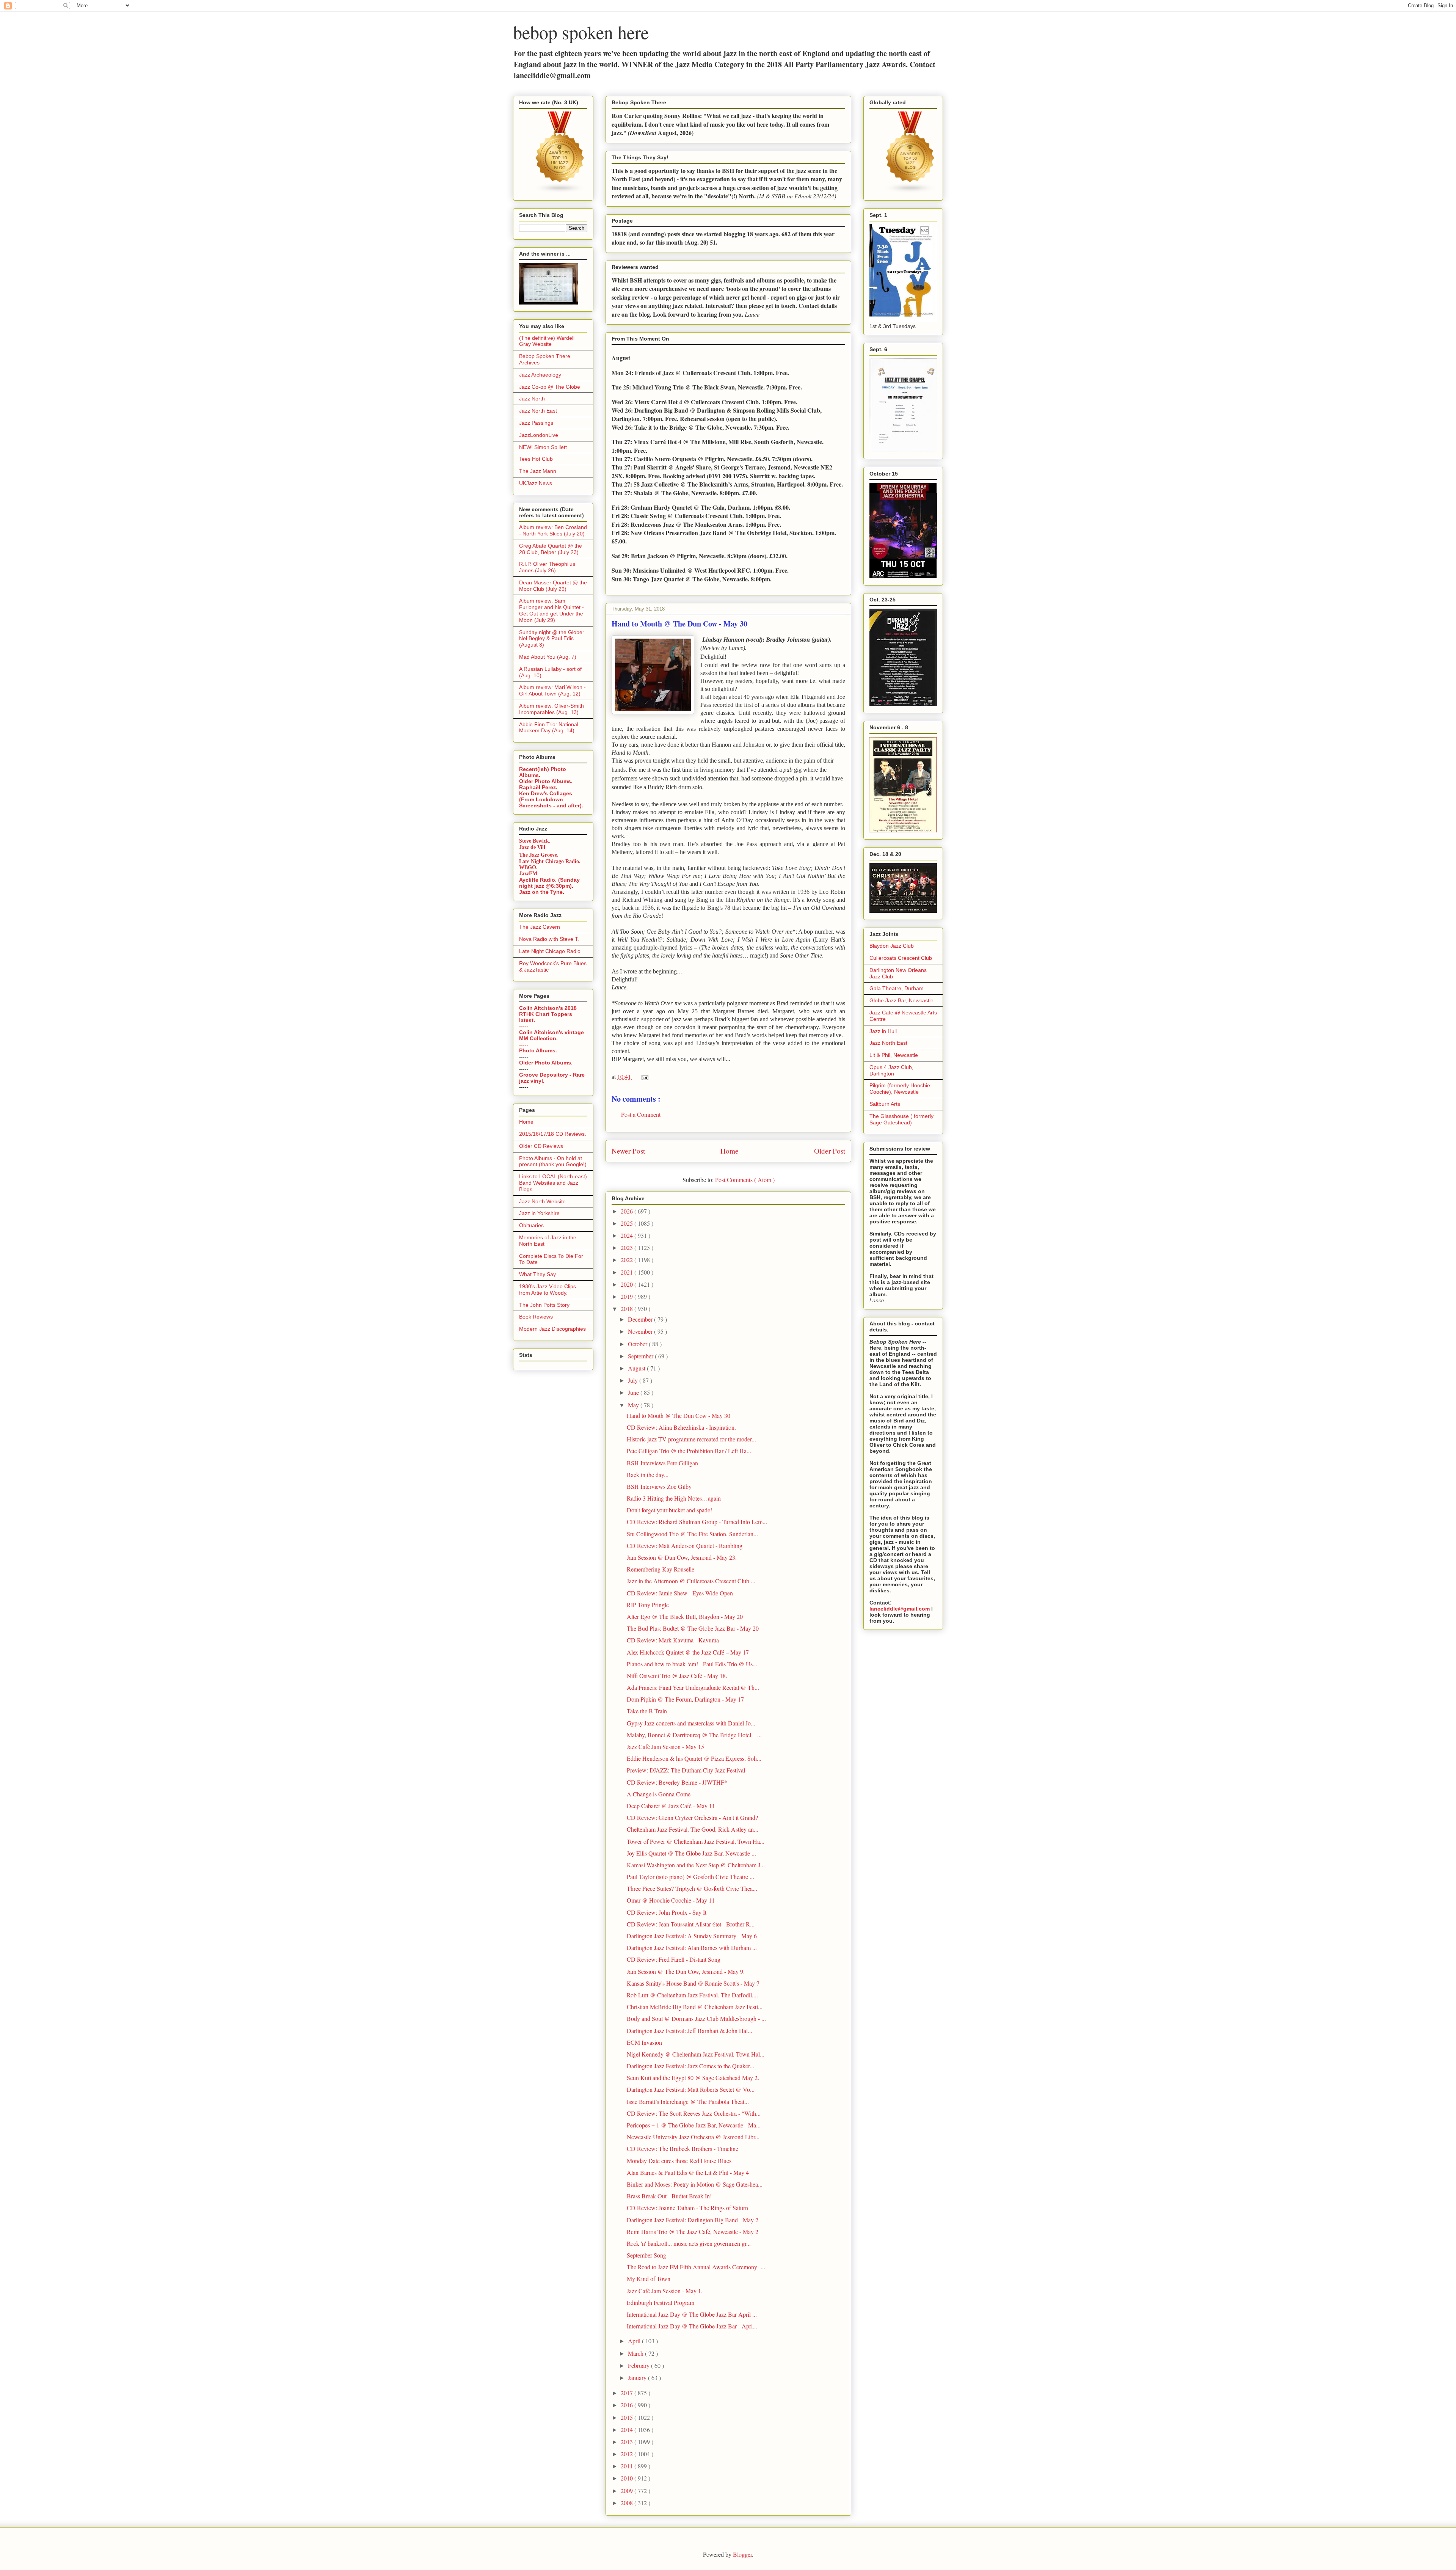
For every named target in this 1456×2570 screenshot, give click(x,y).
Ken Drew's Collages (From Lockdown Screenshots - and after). (551, 799)
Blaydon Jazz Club (892, 946)
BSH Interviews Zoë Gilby (659, 1486)
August (637, 1368)
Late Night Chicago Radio (550, 951)
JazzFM (528, 874)
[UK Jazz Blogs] (560, 192)
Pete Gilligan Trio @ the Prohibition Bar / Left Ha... (689, 1451)
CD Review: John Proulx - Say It (667, 1912)
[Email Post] (643, 1076)
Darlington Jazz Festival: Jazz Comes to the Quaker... (690, 2066)
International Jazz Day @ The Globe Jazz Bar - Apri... (692, 2326)
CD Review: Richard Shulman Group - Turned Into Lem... (697, 1522)
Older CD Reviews (541, 1146)
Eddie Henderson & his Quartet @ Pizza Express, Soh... (694, 1758)
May (634, 1405)
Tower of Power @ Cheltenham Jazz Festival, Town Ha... (696, 1841)
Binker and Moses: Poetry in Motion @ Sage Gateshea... (695, 2184)
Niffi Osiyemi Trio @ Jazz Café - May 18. (677, 1676)
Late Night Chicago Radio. (550, 861)
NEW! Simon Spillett (543, 447)
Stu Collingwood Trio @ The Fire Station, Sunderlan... (692, 1534)
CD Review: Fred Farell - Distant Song (674, 1959)
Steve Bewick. (535, 841)
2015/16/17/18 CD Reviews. (553, 1134)
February (639, 2365)
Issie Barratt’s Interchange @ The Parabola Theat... (688, 2101)
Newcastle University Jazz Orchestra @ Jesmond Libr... (693, 2137)
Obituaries (531, 1225)
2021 (628, 1272)
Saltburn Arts (885, 1104)
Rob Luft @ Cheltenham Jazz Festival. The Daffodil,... (692, 1995)
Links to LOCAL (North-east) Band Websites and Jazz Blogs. (553, 1183)
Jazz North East (538, 411)
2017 (628, 2393)
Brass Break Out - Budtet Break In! (669, 2196)
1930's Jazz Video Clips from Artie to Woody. (548, 1290)
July (634, 1380)
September (641, 1356)
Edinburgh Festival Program (661, 2302)
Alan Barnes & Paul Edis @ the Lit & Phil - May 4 (688, 2172)
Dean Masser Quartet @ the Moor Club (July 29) (553, 586)
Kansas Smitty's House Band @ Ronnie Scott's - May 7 (693, 1983)
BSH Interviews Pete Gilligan (662, 1463)
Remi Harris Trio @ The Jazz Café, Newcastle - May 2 (693, 2232)
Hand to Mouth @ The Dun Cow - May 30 (679, 1415)
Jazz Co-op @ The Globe (550, 387)
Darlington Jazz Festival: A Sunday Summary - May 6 (692, 1936)
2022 (628, 1260)
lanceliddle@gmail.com (900, 1609)
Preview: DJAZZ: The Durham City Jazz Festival (686, 1770)
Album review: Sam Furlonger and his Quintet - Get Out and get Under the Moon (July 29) (551, 610)
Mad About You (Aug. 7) (548, 657)
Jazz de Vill (532, 847)
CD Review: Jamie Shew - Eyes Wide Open (680, 1593)
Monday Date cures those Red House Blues (679, 2161)
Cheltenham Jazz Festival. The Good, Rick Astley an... (693, 1829)
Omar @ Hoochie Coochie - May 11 (671, 1900)
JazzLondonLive (539, 435)
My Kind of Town (649, 2279)
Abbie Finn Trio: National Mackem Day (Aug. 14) (549, 728)
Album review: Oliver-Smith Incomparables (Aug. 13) (551, 709)
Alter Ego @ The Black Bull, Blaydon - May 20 (685, 1616)
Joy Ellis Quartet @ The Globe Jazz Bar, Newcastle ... (691, 1853)
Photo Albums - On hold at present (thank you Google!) (553, 1161)
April (635, 2341)
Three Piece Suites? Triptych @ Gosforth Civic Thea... (692, 1888)
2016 (628, 2405)
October (638, 1344)
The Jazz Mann (538, 471)
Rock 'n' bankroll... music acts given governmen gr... (689, 2243)
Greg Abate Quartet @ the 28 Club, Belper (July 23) (551, 549)
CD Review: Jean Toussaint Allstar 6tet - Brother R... (691, 1924)
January (638, 2378)
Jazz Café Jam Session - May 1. (665, 2291)
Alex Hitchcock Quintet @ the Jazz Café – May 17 (688, 1652)
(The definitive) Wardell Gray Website (547, 341)
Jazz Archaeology (540, 375)
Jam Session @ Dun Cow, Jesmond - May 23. (682, 1557)
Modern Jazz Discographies (552, 1329)
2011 (628, 2466)
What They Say (537, 1274)
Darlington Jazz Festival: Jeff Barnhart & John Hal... (690, 2031)
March (636, 2353)
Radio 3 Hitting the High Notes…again (674, 1498)
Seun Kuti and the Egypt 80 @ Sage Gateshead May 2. (693, 2078)
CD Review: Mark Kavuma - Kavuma (673, 1640)
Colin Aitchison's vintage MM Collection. (551, 1035)
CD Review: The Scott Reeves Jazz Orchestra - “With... (694, 2113)
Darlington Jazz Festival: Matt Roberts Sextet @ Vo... (691, 2089)
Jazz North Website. (543, 1201)
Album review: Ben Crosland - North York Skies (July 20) (553, 530)
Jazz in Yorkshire (539, 1213)
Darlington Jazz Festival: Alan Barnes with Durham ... (692, 1948)
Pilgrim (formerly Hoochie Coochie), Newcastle (900, 1089)
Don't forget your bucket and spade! (669, 1510)
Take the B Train (647, 1711)
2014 (628, 2429)
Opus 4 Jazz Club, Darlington (891, 1070)
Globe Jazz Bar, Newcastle (901, 1000)
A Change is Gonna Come (659, 1794)
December (641, 1319)
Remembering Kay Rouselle (661, 1569)
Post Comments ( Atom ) (745, 1180)
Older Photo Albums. (546, 781)
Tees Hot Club (536, 459)
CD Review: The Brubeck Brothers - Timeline (682, 2148)
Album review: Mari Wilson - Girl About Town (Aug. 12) (552, 690)
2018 (628, 1309)
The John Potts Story (544, 1305)
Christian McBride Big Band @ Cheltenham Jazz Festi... (695, 2007)
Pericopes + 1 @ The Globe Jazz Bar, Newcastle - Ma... (694, 2125)
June (634, 1392)
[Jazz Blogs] (910, 192)
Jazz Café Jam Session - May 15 (665, 1747)
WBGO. (528, 867)
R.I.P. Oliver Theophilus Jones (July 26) (547, 567)
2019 (628, 1296)
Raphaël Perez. (538, 787)
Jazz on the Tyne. (542, 892)
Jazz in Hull (883, 1031)
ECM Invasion (644, 2042)
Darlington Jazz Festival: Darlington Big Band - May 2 (693, 2220)
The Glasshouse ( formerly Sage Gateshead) (901, 1119)
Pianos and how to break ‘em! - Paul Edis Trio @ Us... (692, 1664)
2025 (628, 1223)
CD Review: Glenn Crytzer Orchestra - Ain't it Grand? (692, 1817)
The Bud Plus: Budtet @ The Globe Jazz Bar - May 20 (693, 1628)
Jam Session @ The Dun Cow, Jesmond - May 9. (686, 1971)
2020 (628, 1284)
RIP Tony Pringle (648, 1605)
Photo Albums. (538, 1050)
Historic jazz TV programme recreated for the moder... (691, 1439)
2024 (628, 1235)
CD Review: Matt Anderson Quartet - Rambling (685, 1546)
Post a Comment (641, 1114)
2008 (628, 2503)
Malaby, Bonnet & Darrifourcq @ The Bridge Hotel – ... (694, 1735)
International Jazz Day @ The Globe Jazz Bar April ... (692, 2314)
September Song (646, 2255)
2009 (628, 2491)
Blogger (742, 2554)
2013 (628, 2442)
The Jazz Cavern (540, 927)
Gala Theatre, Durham (897, 988)
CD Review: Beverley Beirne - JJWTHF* (677, 1782)
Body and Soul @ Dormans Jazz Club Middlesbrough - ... (696, 2018)
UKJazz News (536, 483)
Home (730, 1151)
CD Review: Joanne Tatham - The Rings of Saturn (687, 2208)
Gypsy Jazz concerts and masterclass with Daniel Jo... (691, 1723)
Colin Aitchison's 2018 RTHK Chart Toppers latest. (548, 1014)
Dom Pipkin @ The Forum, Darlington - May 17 (685, 1699)
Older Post (830, 1151)
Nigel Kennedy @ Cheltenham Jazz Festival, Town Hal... (696, 2054)
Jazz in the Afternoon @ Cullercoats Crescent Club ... (691, 1581)
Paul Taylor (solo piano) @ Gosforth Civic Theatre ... (690, 1877)
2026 (628, 1211)
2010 (628, 2478)
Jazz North (532, 399)
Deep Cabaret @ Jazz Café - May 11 (671, 1806)
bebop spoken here (581, 32)
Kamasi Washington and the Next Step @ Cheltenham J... (696, 1865)
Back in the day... (648, 1475)
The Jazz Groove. (539, 855)
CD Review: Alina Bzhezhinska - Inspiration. (681, 1427)
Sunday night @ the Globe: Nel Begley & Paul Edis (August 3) (551, 639)
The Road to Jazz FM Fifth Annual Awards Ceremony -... (696, 2267)
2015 (628, 2417)
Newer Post (628, 1151)
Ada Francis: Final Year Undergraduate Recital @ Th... (693, 1687)
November (641, 1331)
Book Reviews (536, 1317)
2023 (628, 1247)
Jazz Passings (536, 423)
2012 (628, 2454)
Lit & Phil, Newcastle (894, 1055)
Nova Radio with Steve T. (549, 939)
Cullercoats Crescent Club (901, 958)
